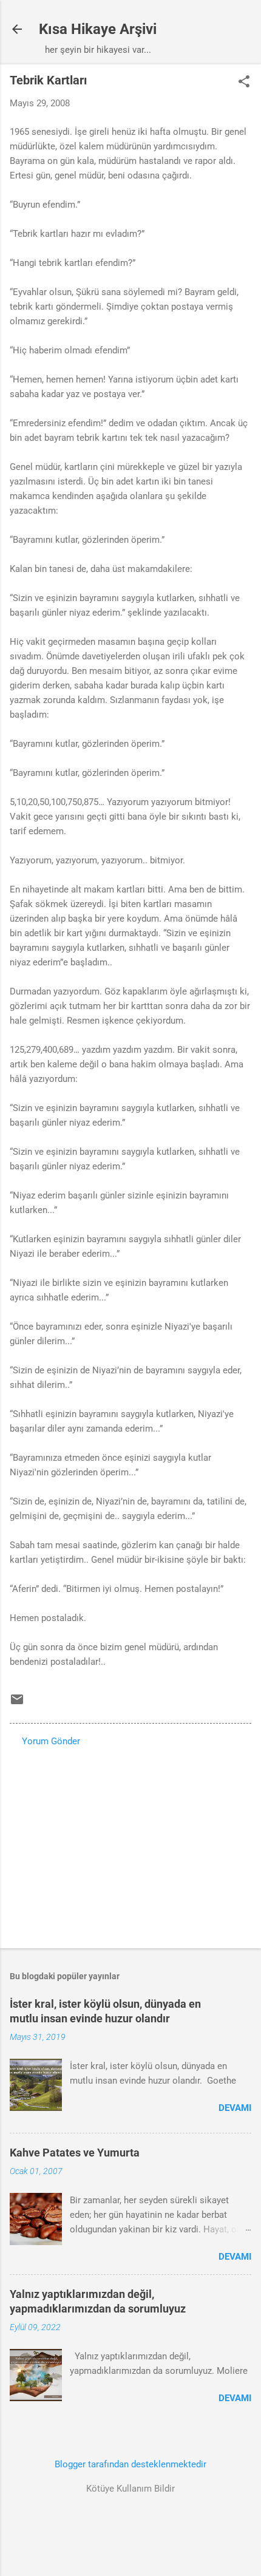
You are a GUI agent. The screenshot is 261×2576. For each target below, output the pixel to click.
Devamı (235, 2108)
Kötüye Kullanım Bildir (130, 2489)
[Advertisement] (130, 1844)
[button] (244, 83)
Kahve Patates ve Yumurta (75, 2153)
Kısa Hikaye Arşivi (98, 29)
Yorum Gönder (51, 1741)
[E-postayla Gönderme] (17, 1704)
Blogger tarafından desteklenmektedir (130, 2464)
